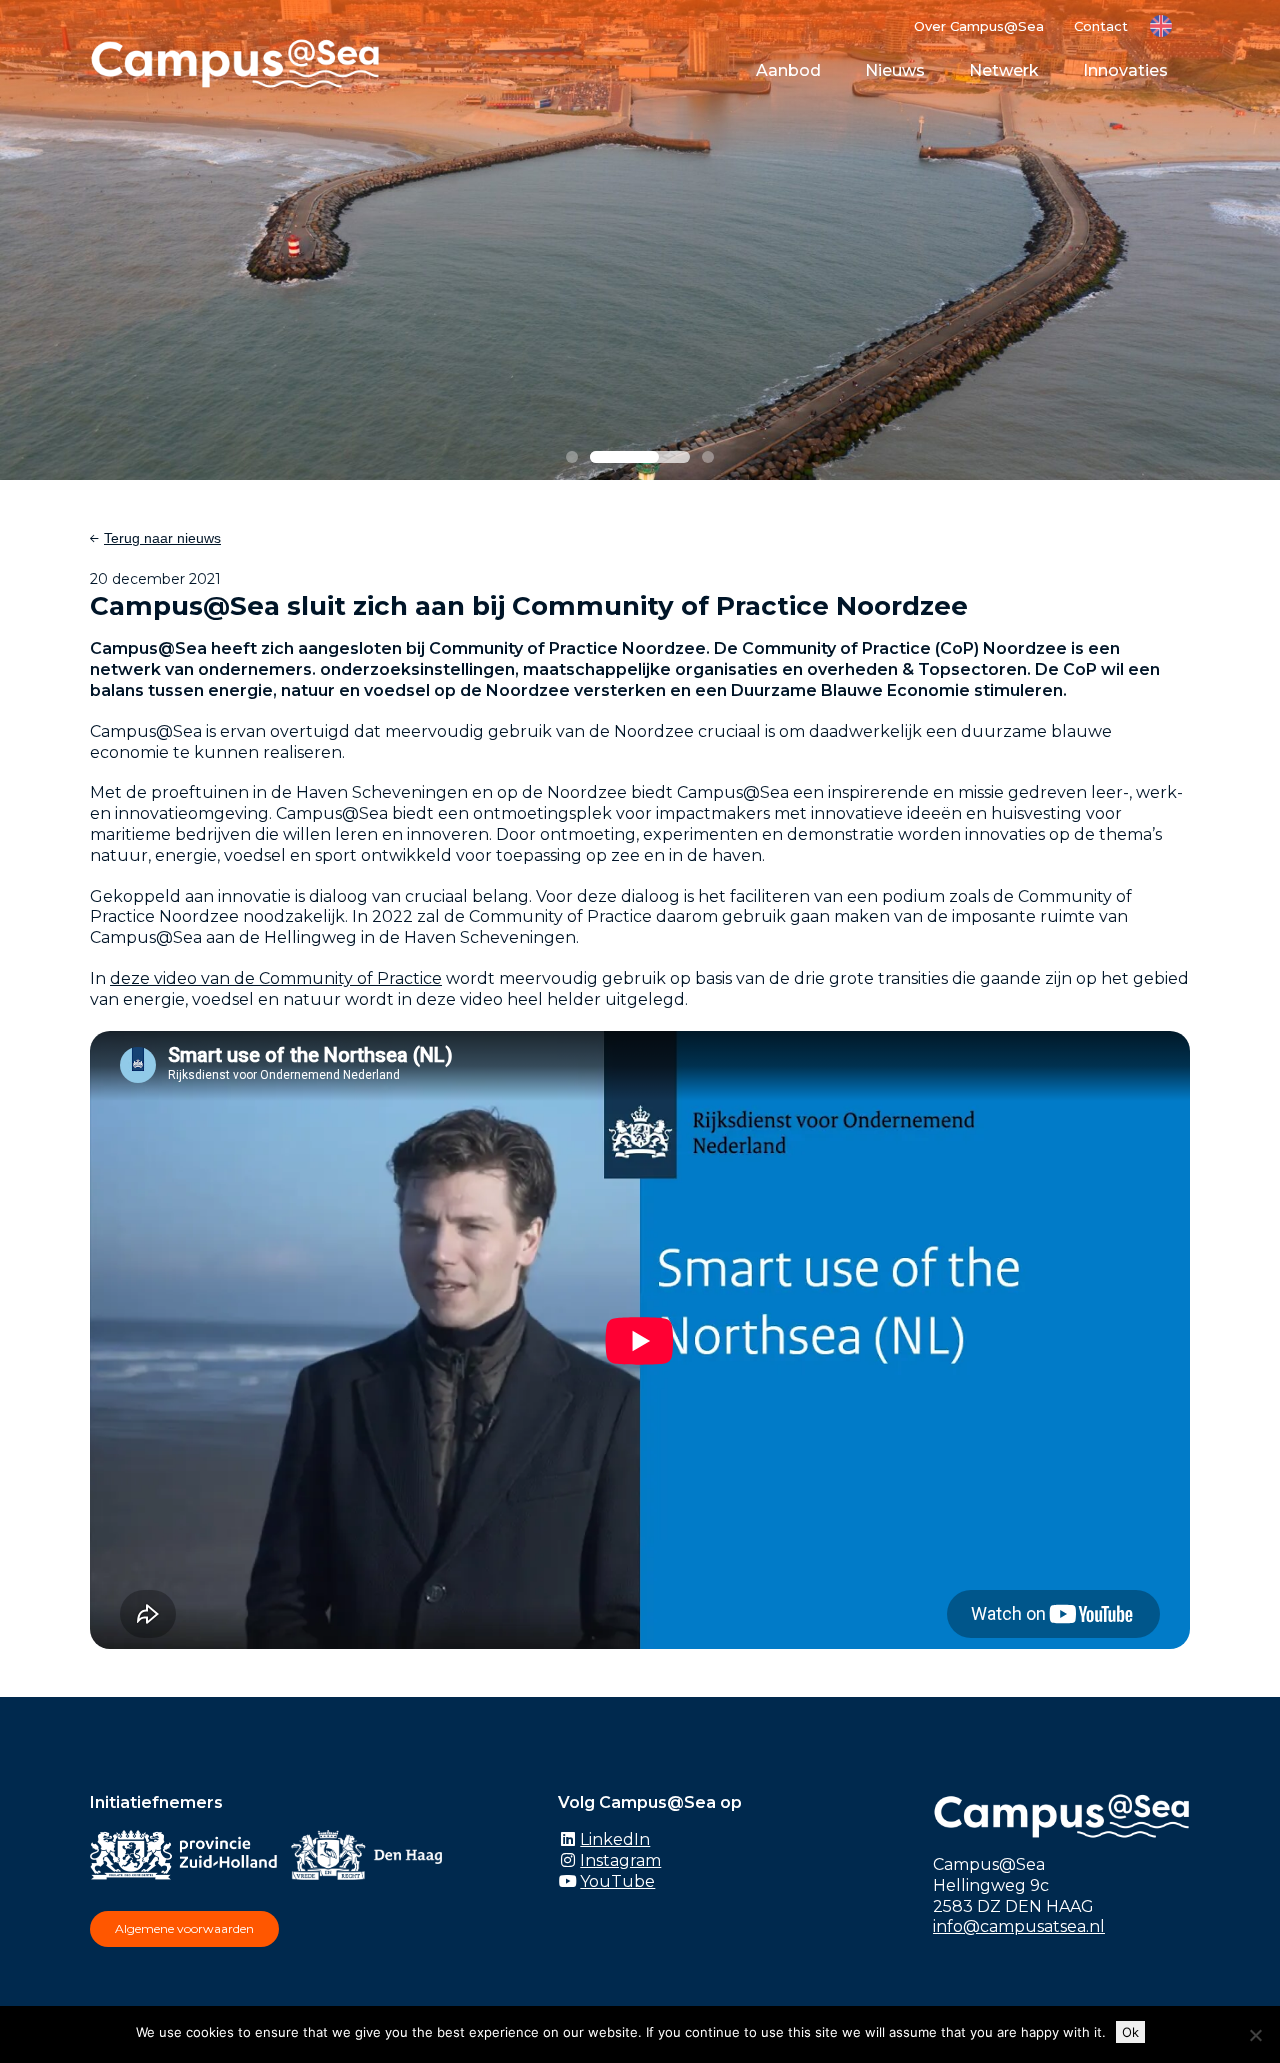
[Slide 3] (708, 457)
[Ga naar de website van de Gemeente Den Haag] (372, 1858)
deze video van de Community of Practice (276, 978)
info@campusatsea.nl (1019, 1926)
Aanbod (788, 70)
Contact (1101, 26)
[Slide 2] (640, 457)
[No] (1255, 2035)
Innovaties (1125, 70)
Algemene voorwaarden (184, 1928)
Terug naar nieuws (162, 538)
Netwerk (1004, 70)
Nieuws (895, 70)
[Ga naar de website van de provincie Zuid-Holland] (188, 1858)
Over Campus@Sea (979, 26)
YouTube (617, 1881)
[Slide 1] (572, 457)
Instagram (620, 1860)
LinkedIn (615, 1839)
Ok (1130, 2032)
